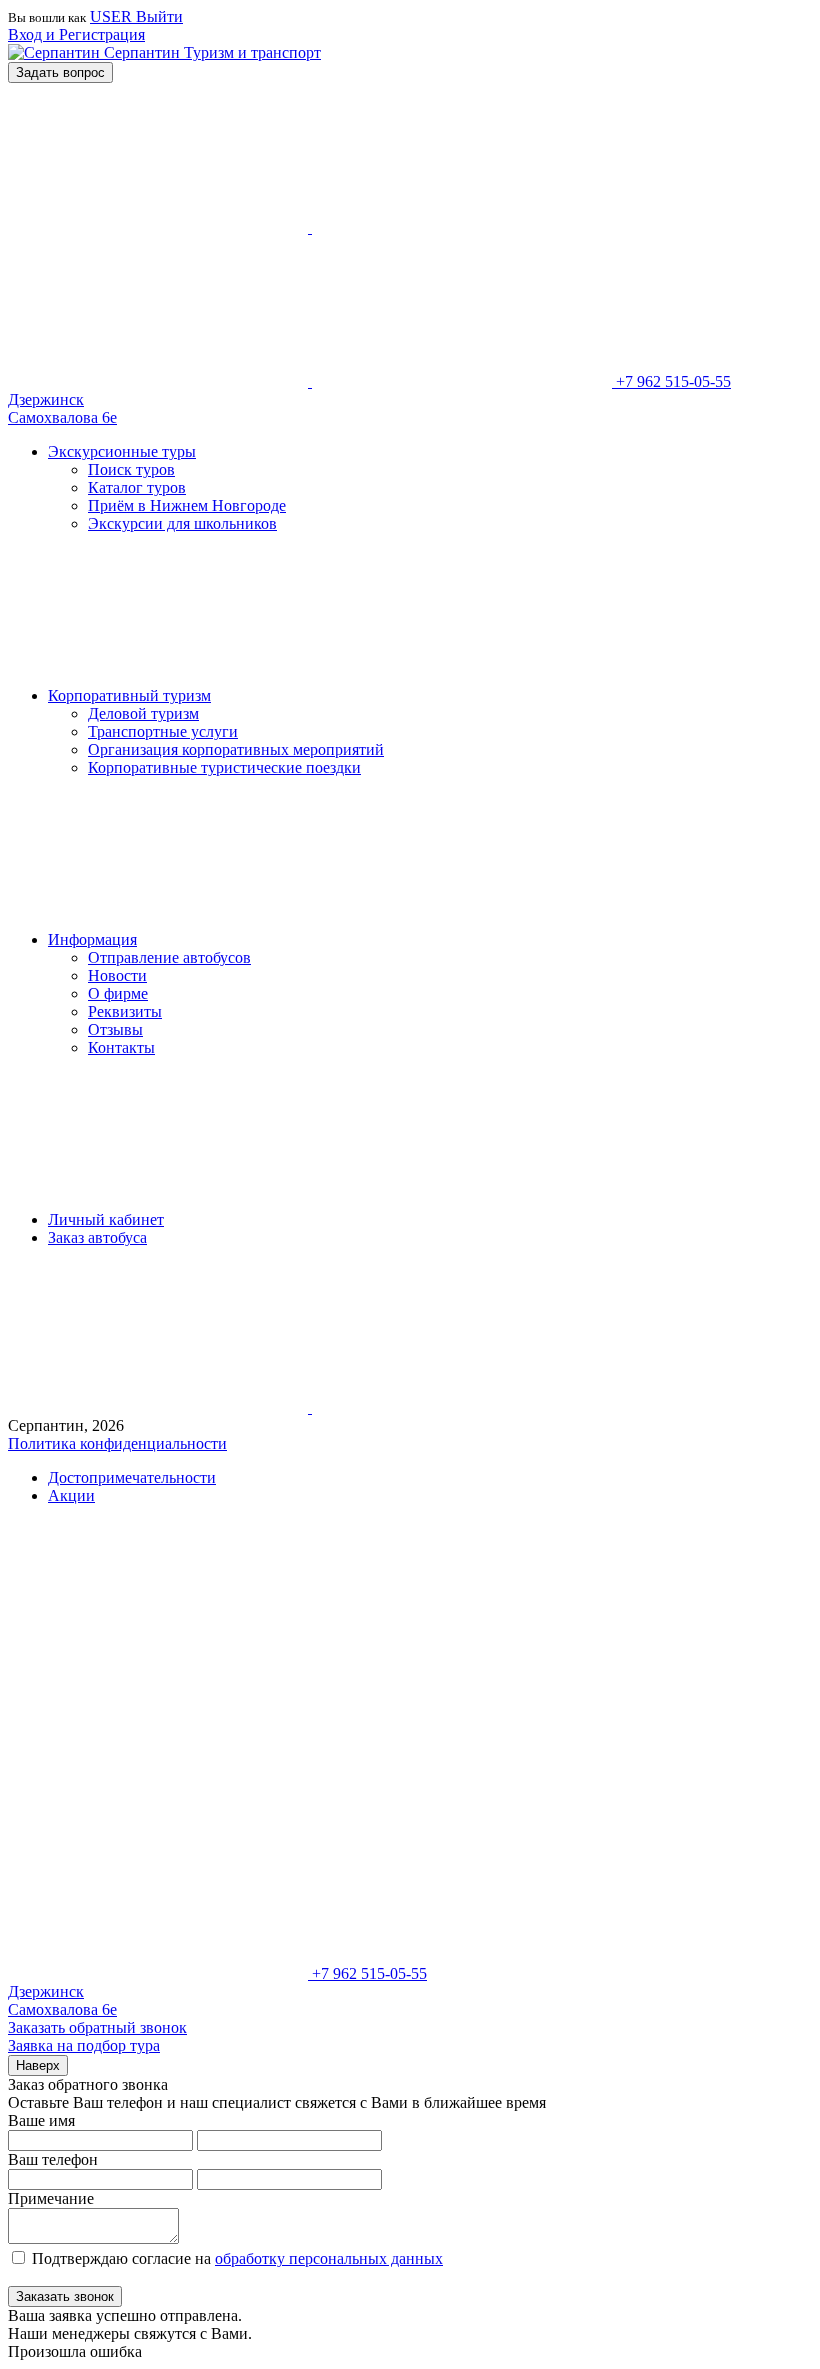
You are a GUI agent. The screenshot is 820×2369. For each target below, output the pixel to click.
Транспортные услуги (163, 731)
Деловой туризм (143, 713)
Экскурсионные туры (122, 451)
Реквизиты (125, 1011)
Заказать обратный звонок (97, 2027)
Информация (92, 939)
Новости (117, 975)
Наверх (38, 2065)
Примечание (51, 2198)
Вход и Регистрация (76, 34)
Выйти (159, 16)
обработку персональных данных (329, 2258)
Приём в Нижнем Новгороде (187, 505)
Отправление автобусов (169, 957)
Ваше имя (41, 2120)
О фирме (118, 993)
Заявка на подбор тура (84, 2045)
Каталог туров (137, 487)
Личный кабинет (106, 1219)
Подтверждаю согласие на (237, 2258)
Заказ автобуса (97, 1237)
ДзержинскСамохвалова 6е (62, 408)
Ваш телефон (53, 2159)
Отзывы (115, 1029)
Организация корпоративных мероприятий (236, 749)
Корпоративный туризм (129, 695)
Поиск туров (131, 469)
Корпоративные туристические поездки (224, 767)
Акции (71, 1495)
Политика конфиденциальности (117, 1443)
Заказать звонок (65, 2296)
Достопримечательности (132, 1477)
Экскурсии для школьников (182, 523)
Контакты (121, 1047)
